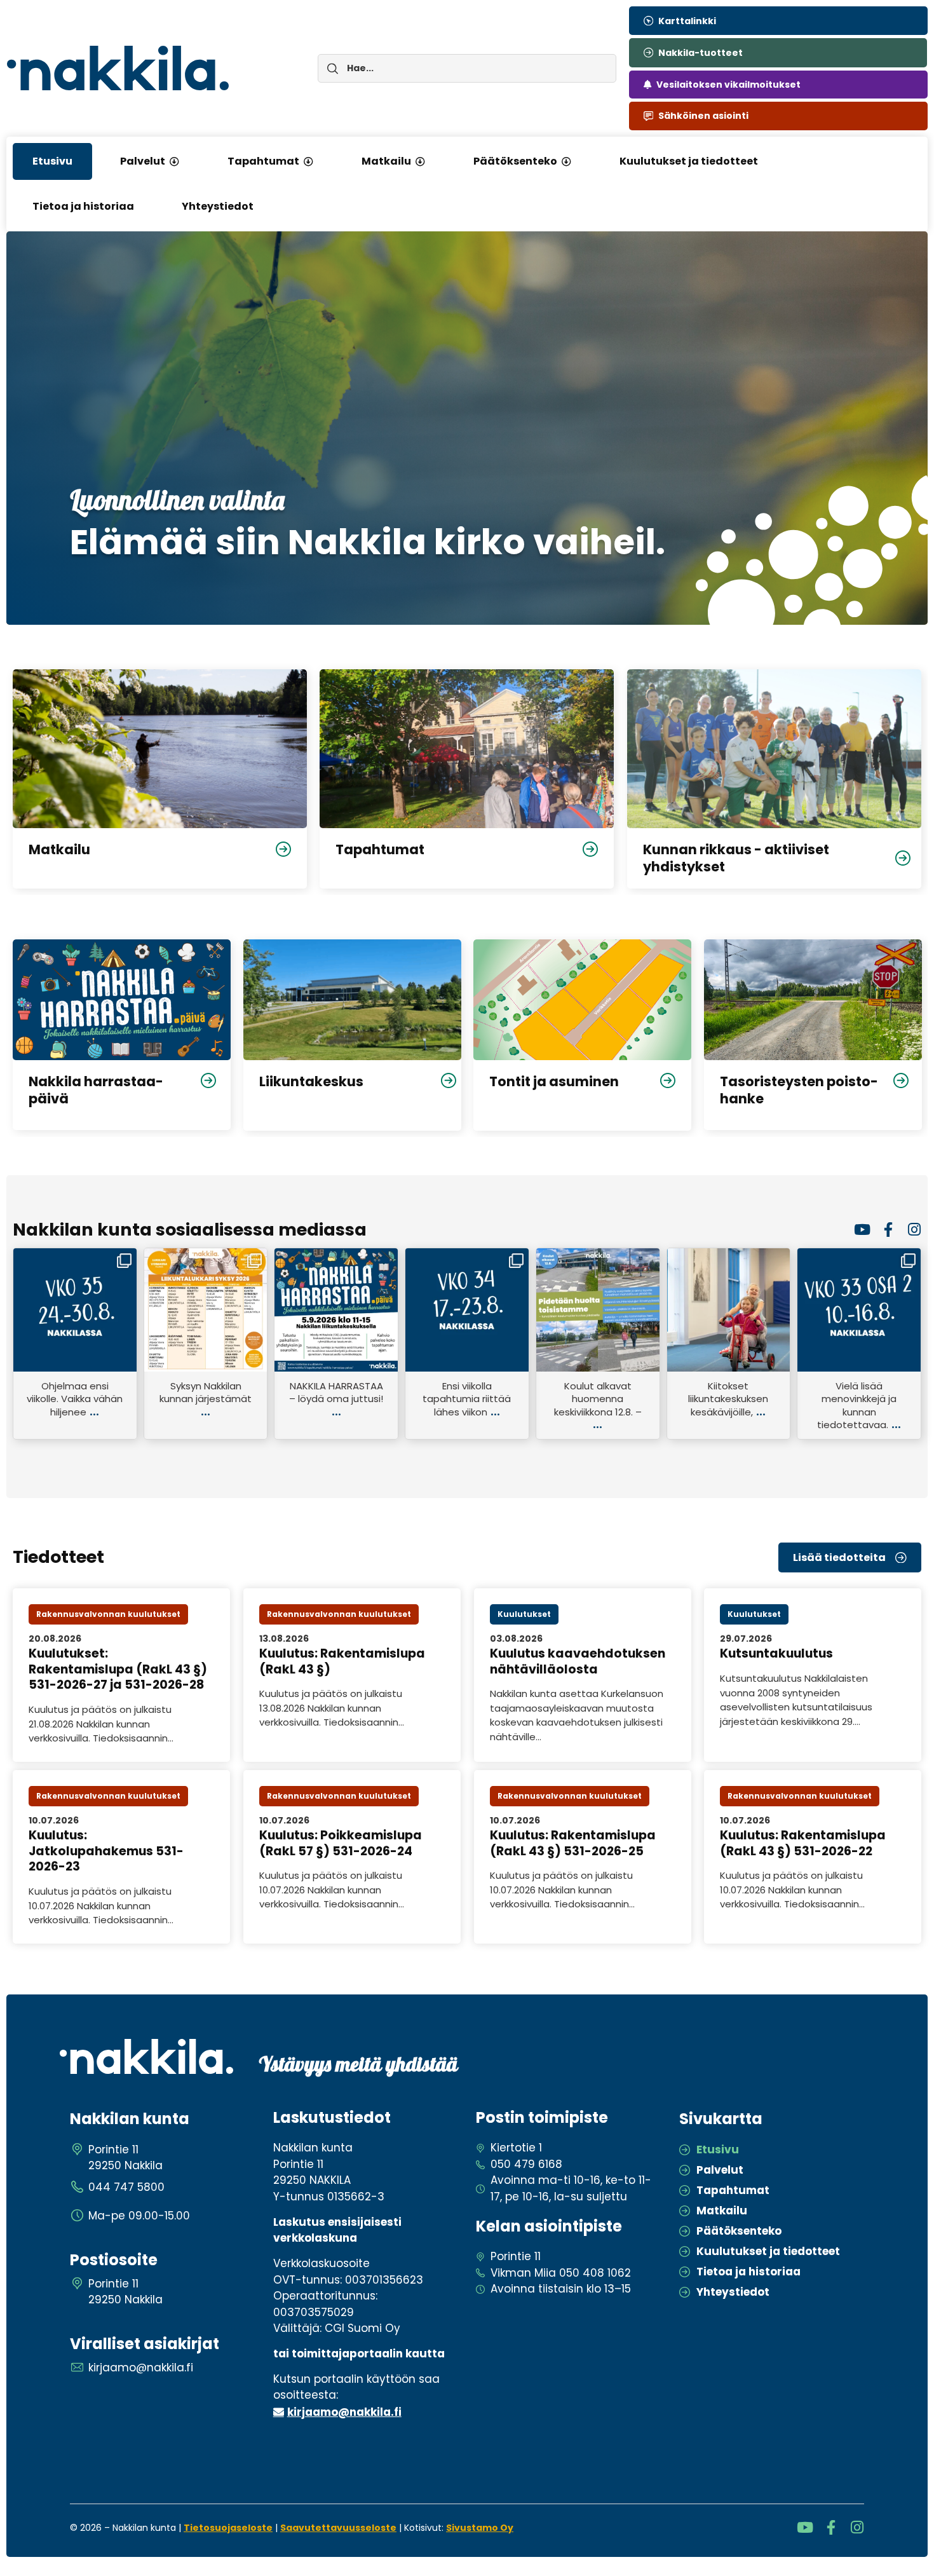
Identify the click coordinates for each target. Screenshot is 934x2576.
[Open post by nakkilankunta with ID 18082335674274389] (729, 1310)
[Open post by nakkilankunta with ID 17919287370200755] (859, 1310)
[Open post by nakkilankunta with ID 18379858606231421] (206, 1310)
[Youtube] (862, 1230)
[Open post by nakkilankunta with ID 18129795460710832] (336, 1310)
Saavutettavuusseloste (338, 2528)
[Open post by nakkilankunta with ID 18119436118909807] (75, 1310)
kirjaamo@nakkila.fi (344, 2412)
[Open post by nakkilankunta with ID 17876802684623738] (598, 1310)
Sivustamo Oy (480, 2528)
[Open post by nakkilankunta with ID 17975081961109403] (467, 1310)
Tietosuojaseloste (228, 2528)
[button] (174, 161)
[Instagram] (914, 1230)
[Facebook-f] (888, 1230)
